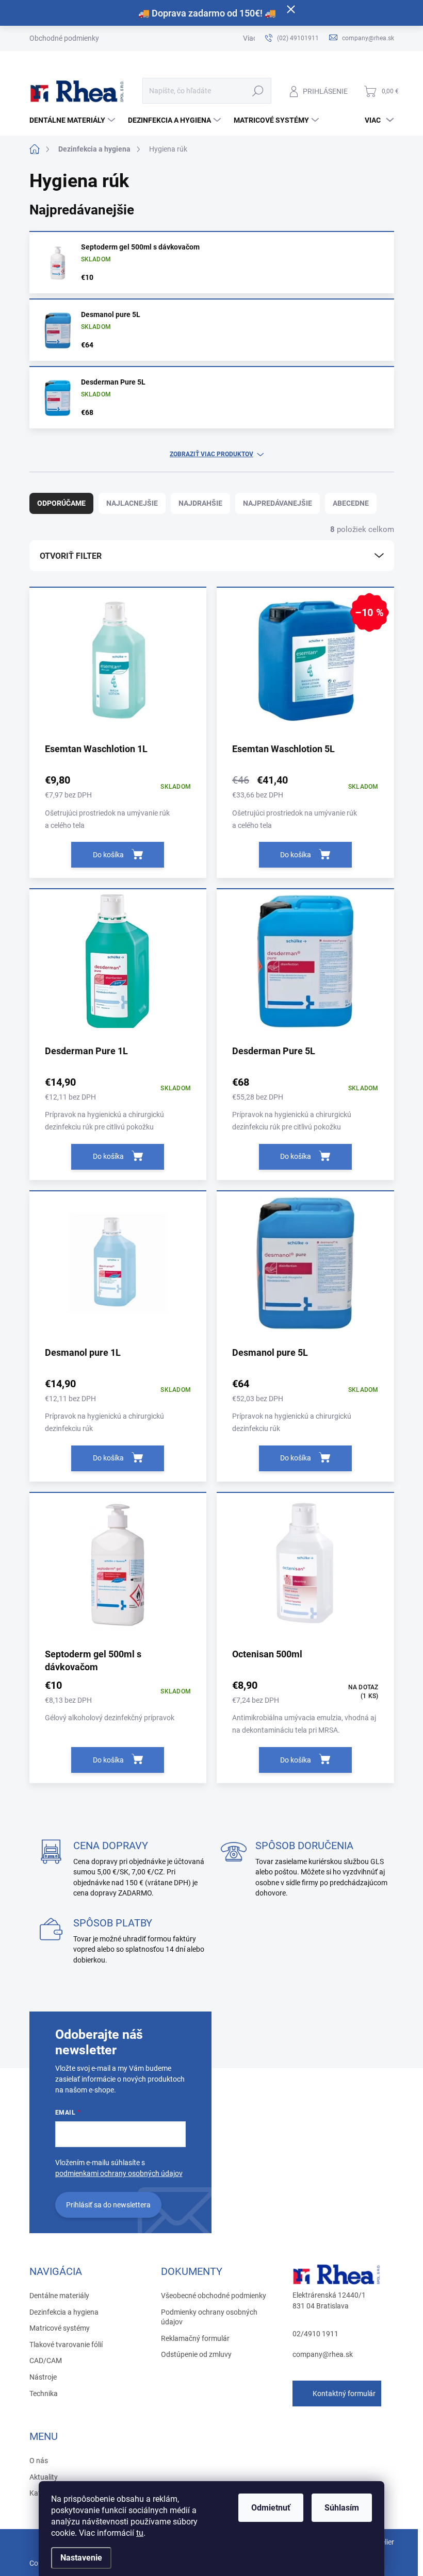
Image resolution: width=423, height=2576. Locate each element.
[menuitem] (74, 120)
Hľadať (258, 91)
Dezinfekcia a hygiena (64, 2312)
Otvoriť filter (71, 556)
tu (140, 2533)
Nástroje (43, 2377)
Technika (44, 2394)
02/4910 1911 (315, 2334)
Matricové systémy (60, 2328)
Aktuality (44, 2477)
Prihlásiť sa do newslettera (108, 2205)
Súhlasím (342, 2508)
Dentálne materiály (59, 2296)
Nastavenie (81, 2558)
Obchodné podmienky (64, 38)
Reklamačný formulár (195, 2338)
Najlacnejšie (132, 503)
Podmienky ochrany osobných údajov (209, 2317)
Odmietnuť (271, 2508)
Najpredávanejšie (278, 503)
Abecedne (351, 503)
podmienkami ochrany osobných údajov (119, 2173)
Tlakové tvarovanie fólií (66, 2345)
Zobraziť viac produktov (211, 454)
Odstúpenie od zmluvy (196, 2354)
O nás (39, 2461)
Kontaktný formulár (344, 2394)
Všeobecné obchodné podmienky (214, 2296)
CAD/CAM (46, 2361)
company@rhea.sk (323, 2354)
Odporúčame (61, 503)
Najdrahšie (200, 503)
